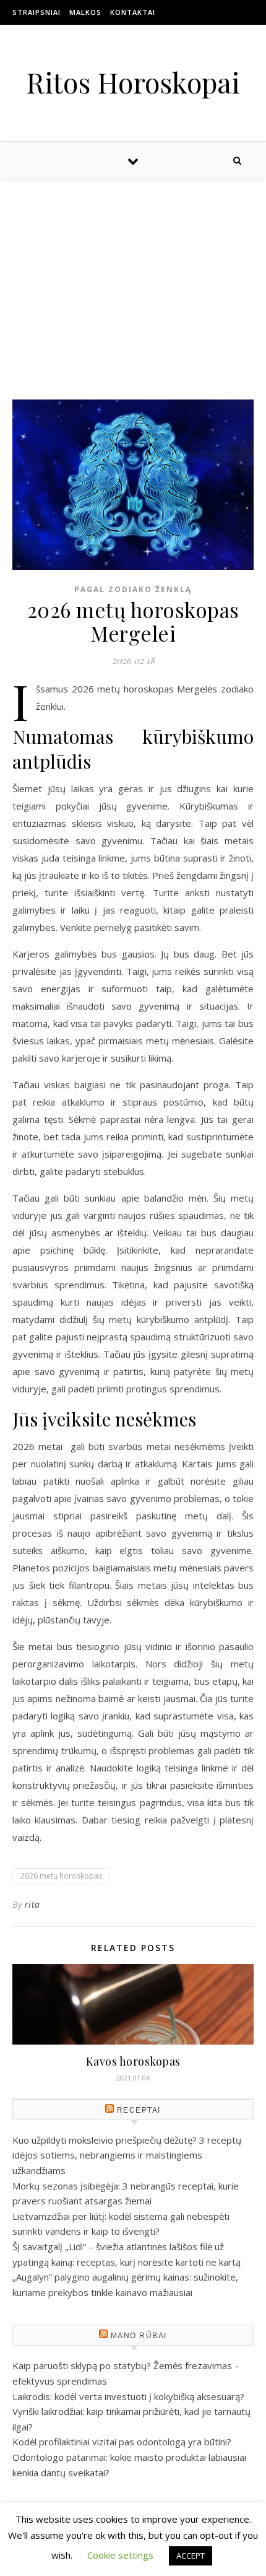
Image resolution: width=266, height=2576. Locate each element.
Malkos (85, 12)
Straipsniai (36, 12)
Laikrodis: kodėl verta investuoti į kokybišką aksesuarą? (128, 2396)
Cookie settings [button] (120, 2555)
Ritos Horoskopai (133, 82)
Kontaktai (133, 12)
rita (32, 1904)
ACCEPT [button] (191, 2556)
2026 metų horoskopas (61, 1876)
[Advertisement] (133, 277)
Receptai (139, 2110)
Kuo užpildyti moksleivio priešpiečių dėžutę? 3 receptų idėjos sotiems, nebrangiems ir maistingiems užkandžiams (127, 2155)
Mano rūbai (139, 2336)
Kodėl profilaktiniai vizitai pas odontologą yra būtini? (122, 2442)
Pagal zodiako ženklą (133, 589)
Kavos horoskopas (133, 2061)
